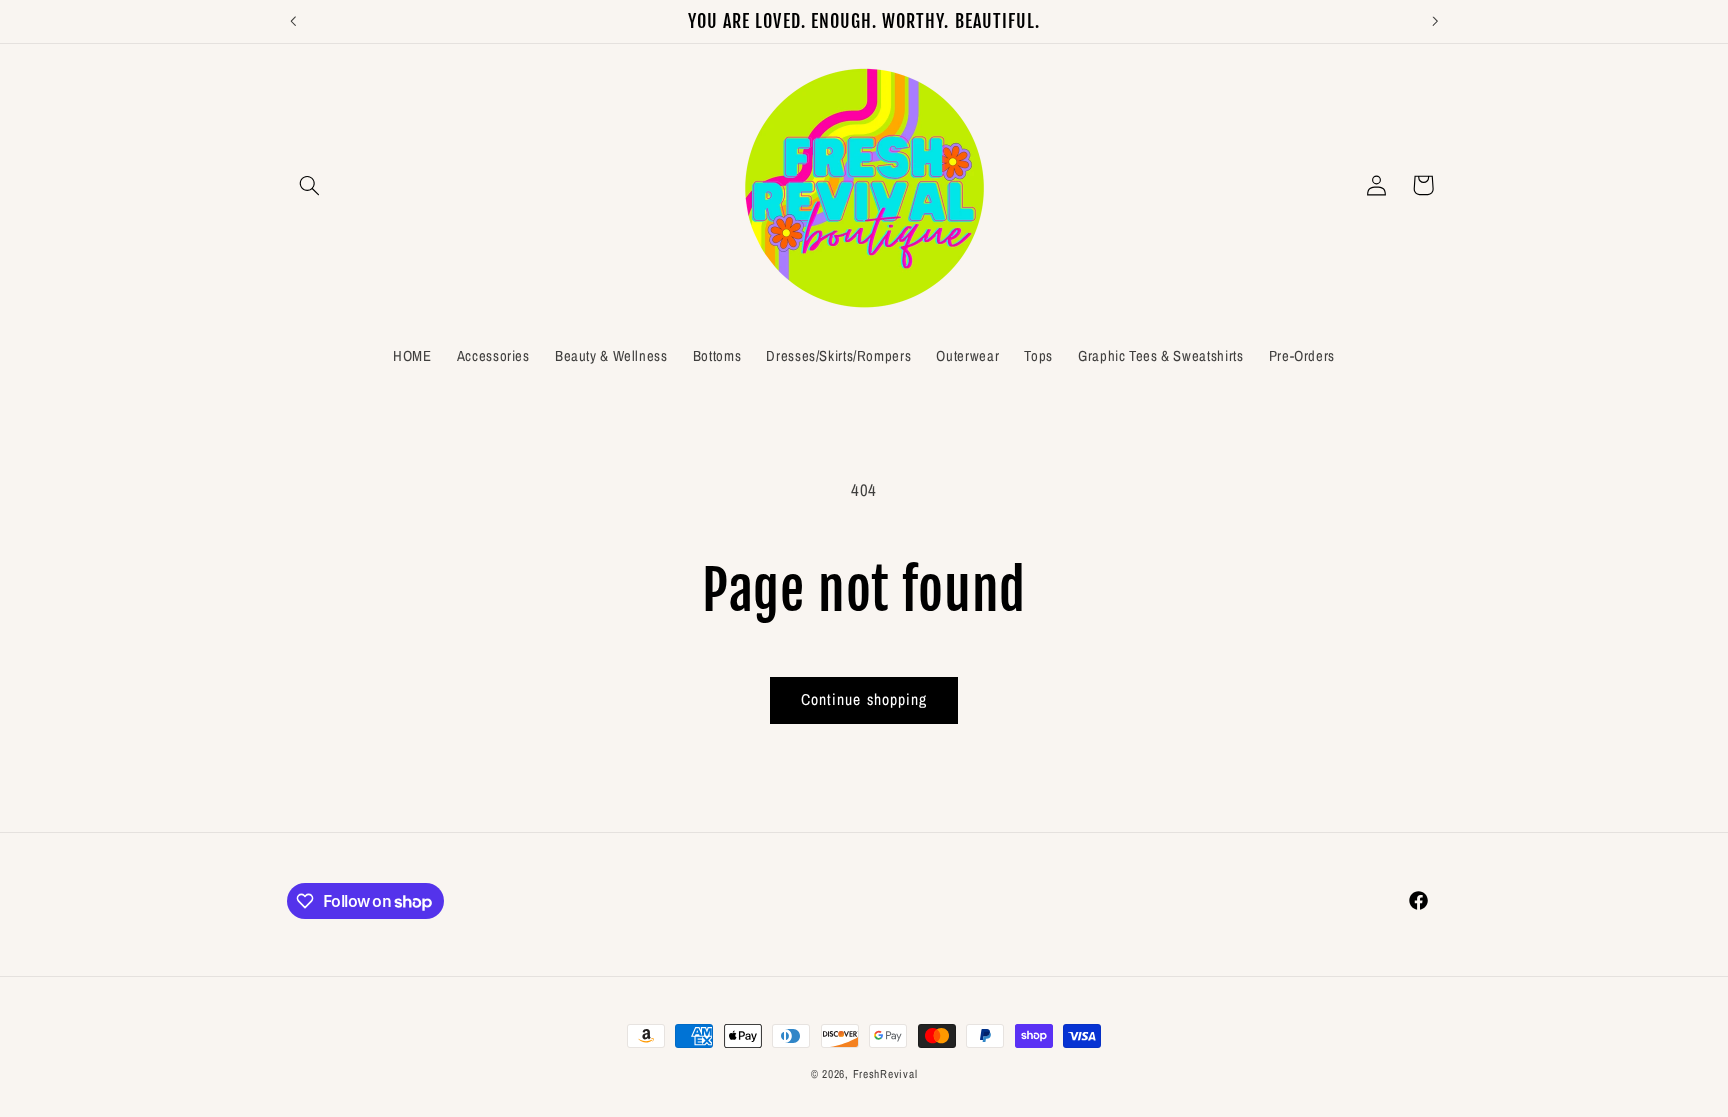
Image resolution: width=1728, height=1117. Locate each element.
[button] (310, 185)
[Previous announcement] (293, 21)
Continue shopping (864, 699)
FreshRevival (885, 1074)
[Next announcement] (1435, 21)
